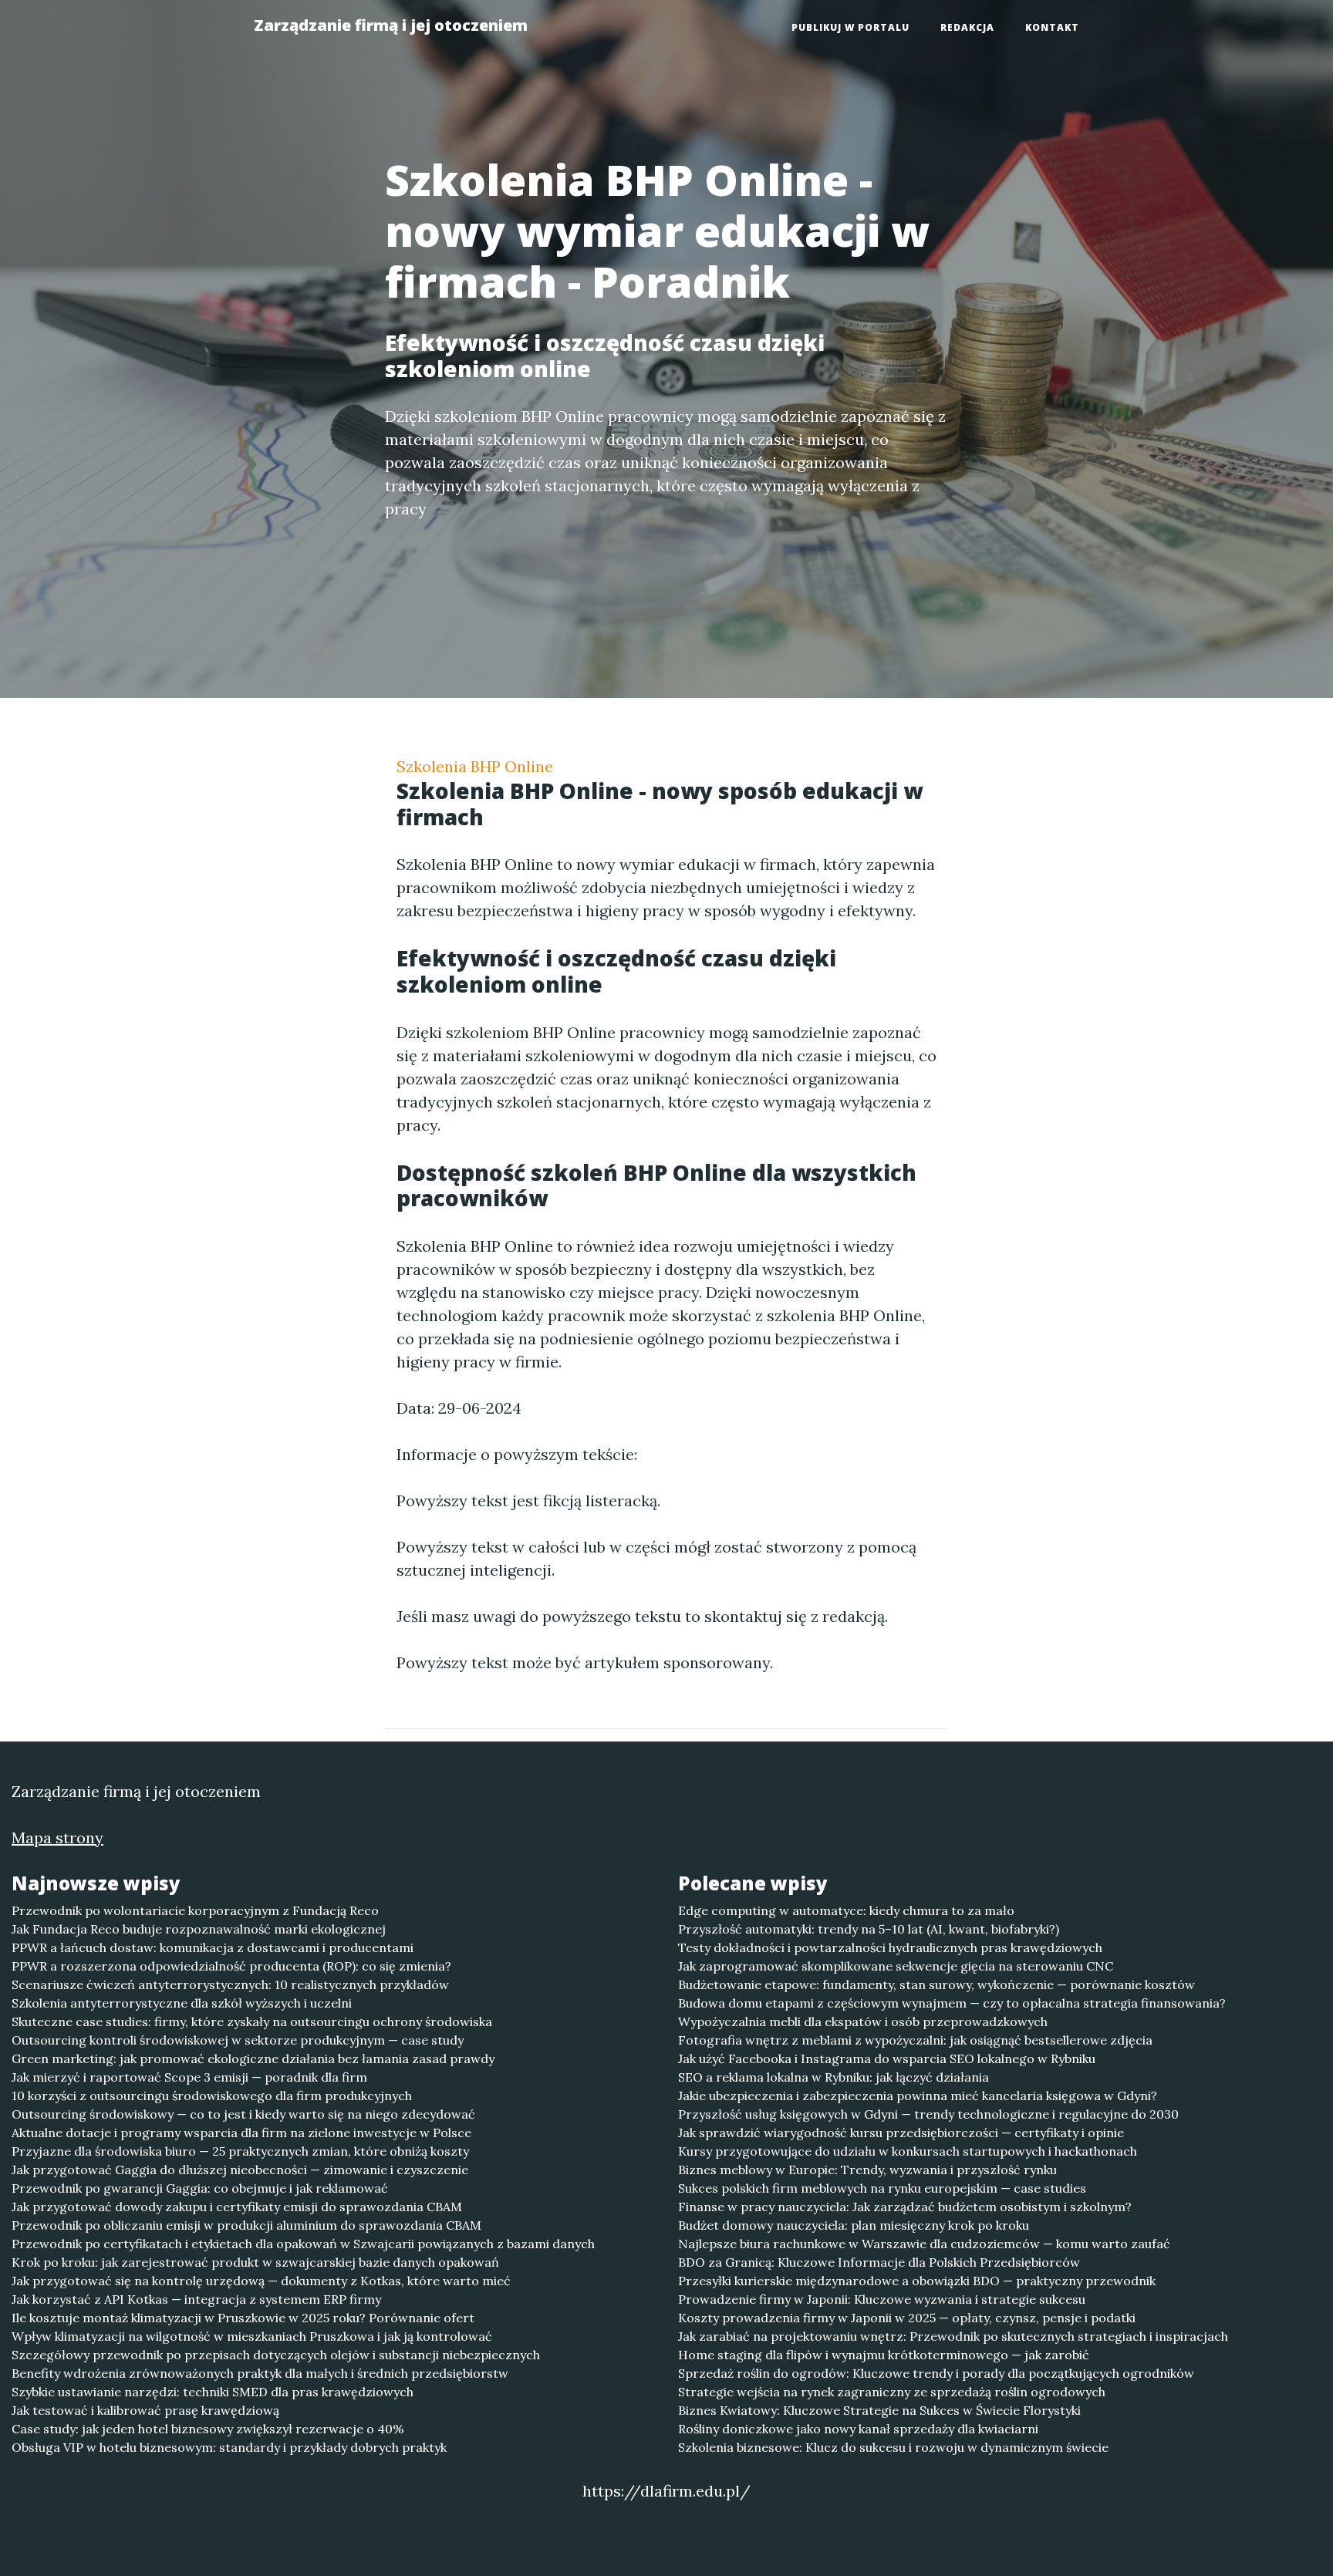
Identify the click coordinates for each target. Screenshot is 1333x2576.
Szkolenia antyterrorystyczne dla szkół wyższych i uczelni (182, 2003)
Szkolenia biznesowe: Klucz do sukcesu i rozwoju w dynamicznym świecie (893, 2447)
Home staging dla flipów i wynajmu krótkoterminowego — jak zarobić (884, 2355)
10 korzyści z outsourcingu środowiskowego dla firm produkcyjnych (212, 2096)
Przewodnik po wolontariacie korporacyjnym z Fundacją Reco (195, 1910)
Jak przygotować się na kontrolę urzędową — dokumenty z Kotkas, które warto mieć (261, 2281)
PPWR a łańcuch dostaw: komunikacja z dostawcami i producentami (213, 1947)
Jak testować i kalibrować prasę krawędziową (145, 2410)
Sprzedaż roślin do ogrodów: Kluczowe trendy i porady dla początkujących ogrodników (936, 2373)
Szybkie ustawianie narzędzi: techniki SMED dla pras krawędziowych (213, 2392)
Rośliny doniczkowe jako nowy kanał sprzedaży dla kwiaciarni (858, 2429)
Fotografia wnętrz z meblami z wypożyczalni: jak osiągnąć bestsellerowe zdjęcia (915, 2040)
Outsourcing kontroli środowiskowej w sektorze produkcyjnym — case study (238, 2040)
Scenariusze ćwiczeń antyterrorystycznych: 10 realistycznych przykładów (230, 1984)
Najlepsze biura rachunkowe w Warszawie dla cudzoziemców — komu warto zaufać (924, 2244)
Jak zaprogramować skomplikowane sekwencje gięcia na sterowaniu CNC (896, 1966)
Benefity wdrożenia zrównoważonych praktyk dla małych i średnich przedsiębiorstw (260, 2373)
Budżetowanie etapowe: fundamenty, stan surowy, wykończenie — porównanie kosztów (936, 1984)
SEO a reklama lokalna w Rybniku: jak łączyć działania (834, 2077)
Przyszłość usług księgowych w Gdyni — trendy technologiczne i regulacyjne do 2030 (928, 2114)
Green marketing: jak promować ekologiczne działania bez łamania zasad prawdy (253, 2058)
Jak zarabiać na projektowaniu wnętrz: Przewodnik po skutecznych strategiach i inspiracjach (953, 2336)
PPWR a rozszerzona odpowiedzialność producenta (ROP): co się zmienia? (231, 1966)
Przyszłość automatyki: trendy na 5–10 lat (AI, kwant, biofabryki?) (869, 1929)
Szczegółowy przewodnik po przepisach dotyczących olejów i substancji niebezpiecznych (276, 2355)
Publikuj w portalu (850, 27)
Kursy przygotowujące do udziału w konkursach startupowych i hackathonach (908, 2151)
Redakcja (967, 27)
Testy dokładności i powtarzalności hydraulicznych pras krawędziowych (890, 1947)
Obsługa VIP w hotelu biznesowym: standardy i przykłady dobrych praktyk (229, 2447)
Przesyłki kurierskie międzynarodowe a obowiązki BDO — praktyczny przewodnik (917, 2281)
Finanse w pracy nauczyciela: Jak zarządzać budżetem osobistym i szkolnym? (905, 2207)
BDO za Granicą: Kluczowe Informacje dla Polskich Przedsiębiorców (879, 2262)
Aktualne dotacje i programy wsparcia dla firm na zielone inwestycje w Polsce (241, 2133)
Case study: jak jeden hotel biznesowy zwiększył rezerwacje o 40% (208, 2429)
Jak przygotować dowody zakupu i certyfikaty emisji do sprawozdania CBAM (237, 2207)
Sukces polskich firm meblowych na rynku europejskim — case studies (882, 2188)
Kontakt (1052, 27)
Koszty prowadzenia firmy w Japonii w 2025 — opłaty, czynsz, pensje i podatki (907, 2318)
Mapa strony (57, 1838)
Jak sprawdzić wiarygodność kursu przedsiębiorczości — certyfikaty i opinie (901, 2133)
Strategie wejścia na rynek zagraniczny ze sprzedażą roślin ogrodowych (892, 2392)
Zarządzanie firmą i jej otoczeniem (391, 25)
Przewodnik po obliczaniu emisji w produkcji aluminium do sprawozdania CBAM (246, 2225)
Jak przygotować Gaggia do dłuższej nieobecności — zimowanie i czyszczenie (240, 2170)
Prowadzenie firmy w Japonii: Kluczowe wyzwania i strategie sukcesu (882, 2299)
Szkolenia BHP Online (475, 766)
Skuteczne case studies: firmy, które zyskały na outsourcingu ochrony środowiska (252, 2021)
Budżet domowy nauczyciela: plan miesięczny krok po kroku (854, 2225)
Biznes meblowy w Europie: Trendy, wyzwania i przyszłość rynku (867, 2170)
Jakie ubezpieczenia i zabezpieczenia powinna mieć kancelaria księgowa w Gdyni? (918, 2096)
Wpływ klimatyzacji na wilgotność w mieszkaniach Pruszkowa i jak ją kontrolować (252, 2336)
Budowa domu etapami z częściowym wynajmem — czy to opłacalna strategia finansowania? (952, 2003)
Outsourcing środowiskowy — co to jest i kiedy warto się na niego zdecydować (243, 2114)
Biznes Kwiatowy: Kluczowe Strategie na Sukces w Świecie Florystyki (879, 2410)
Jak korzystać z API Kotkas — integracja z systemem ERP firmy (196, 2299)
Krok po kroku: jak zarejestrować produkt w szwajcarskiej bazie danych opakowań (255, 2262)
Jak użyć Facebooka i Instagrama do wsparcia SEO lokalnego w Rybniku (887, 2058)
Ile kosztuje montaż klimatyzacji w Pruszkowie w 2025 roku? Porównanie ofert (243, 2318)
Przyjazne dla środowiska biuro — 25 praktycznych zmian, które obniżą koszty (240, 2151)
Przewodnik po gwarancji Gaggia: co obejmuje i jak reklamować (200, 2188)
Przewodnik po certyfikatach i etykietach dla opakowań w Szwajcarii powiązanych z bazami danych (303, 2244)
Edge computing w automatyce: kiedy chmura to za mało (846, 1910)
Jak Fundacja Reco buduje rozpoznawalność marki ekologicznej (199, 1929)
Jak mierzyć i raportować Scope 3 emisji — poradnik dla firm (189, 2077)
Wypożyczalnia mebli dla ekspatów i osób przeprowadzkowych (863, 2021)
